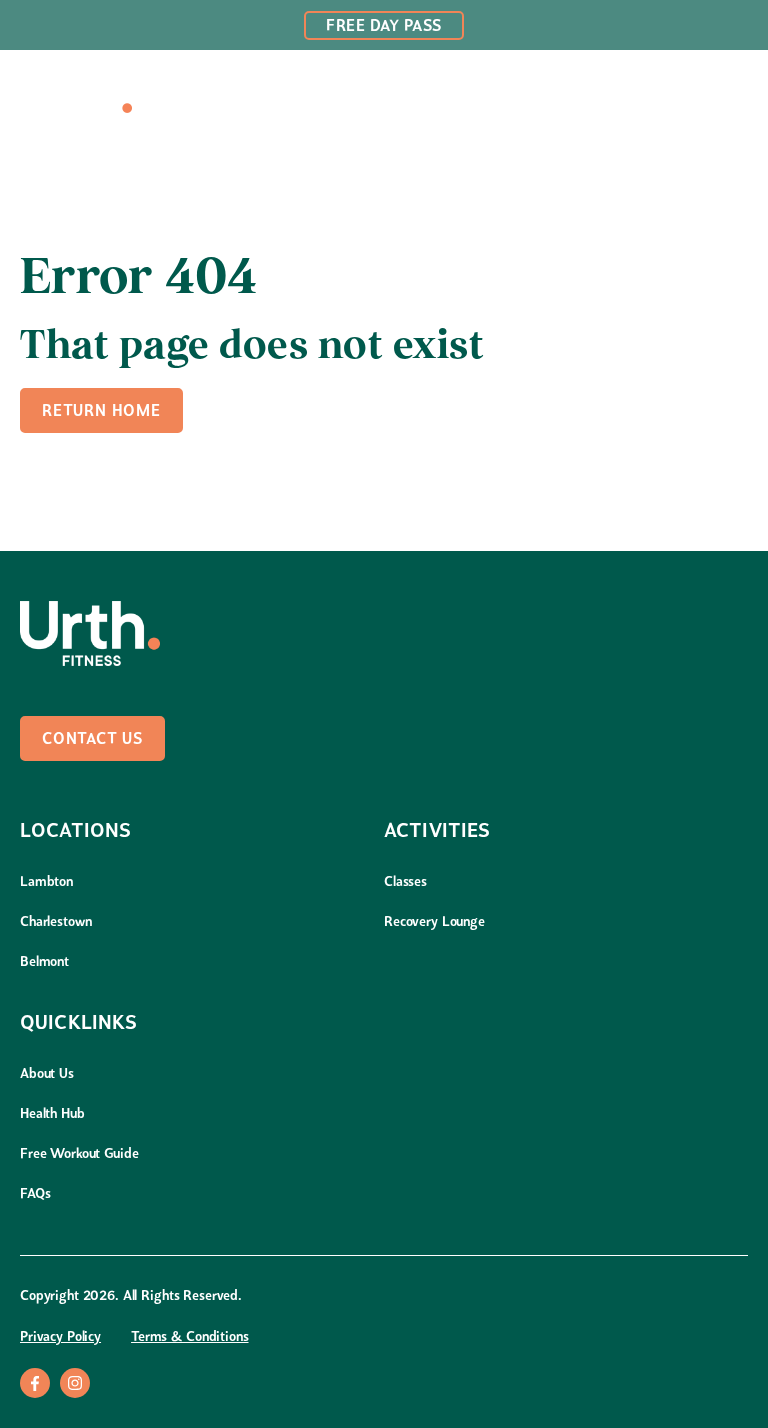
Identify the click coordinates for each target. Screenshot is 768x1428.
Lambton (46, 882)
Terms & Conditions (189, 1337)
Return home (101, 412)
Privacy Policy (60, 1337)
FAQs (35, 1194)
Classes (405, 882)
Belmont (44, 962)
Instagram (75, 1383)
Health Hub (52, 1114)
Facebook (35, 1383)
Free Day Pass (384, 27)
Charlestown (55, 922)
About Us (47, 1074)
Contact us (92, 740)
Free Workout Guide (79, 1154)
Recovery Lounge (434, 922)
